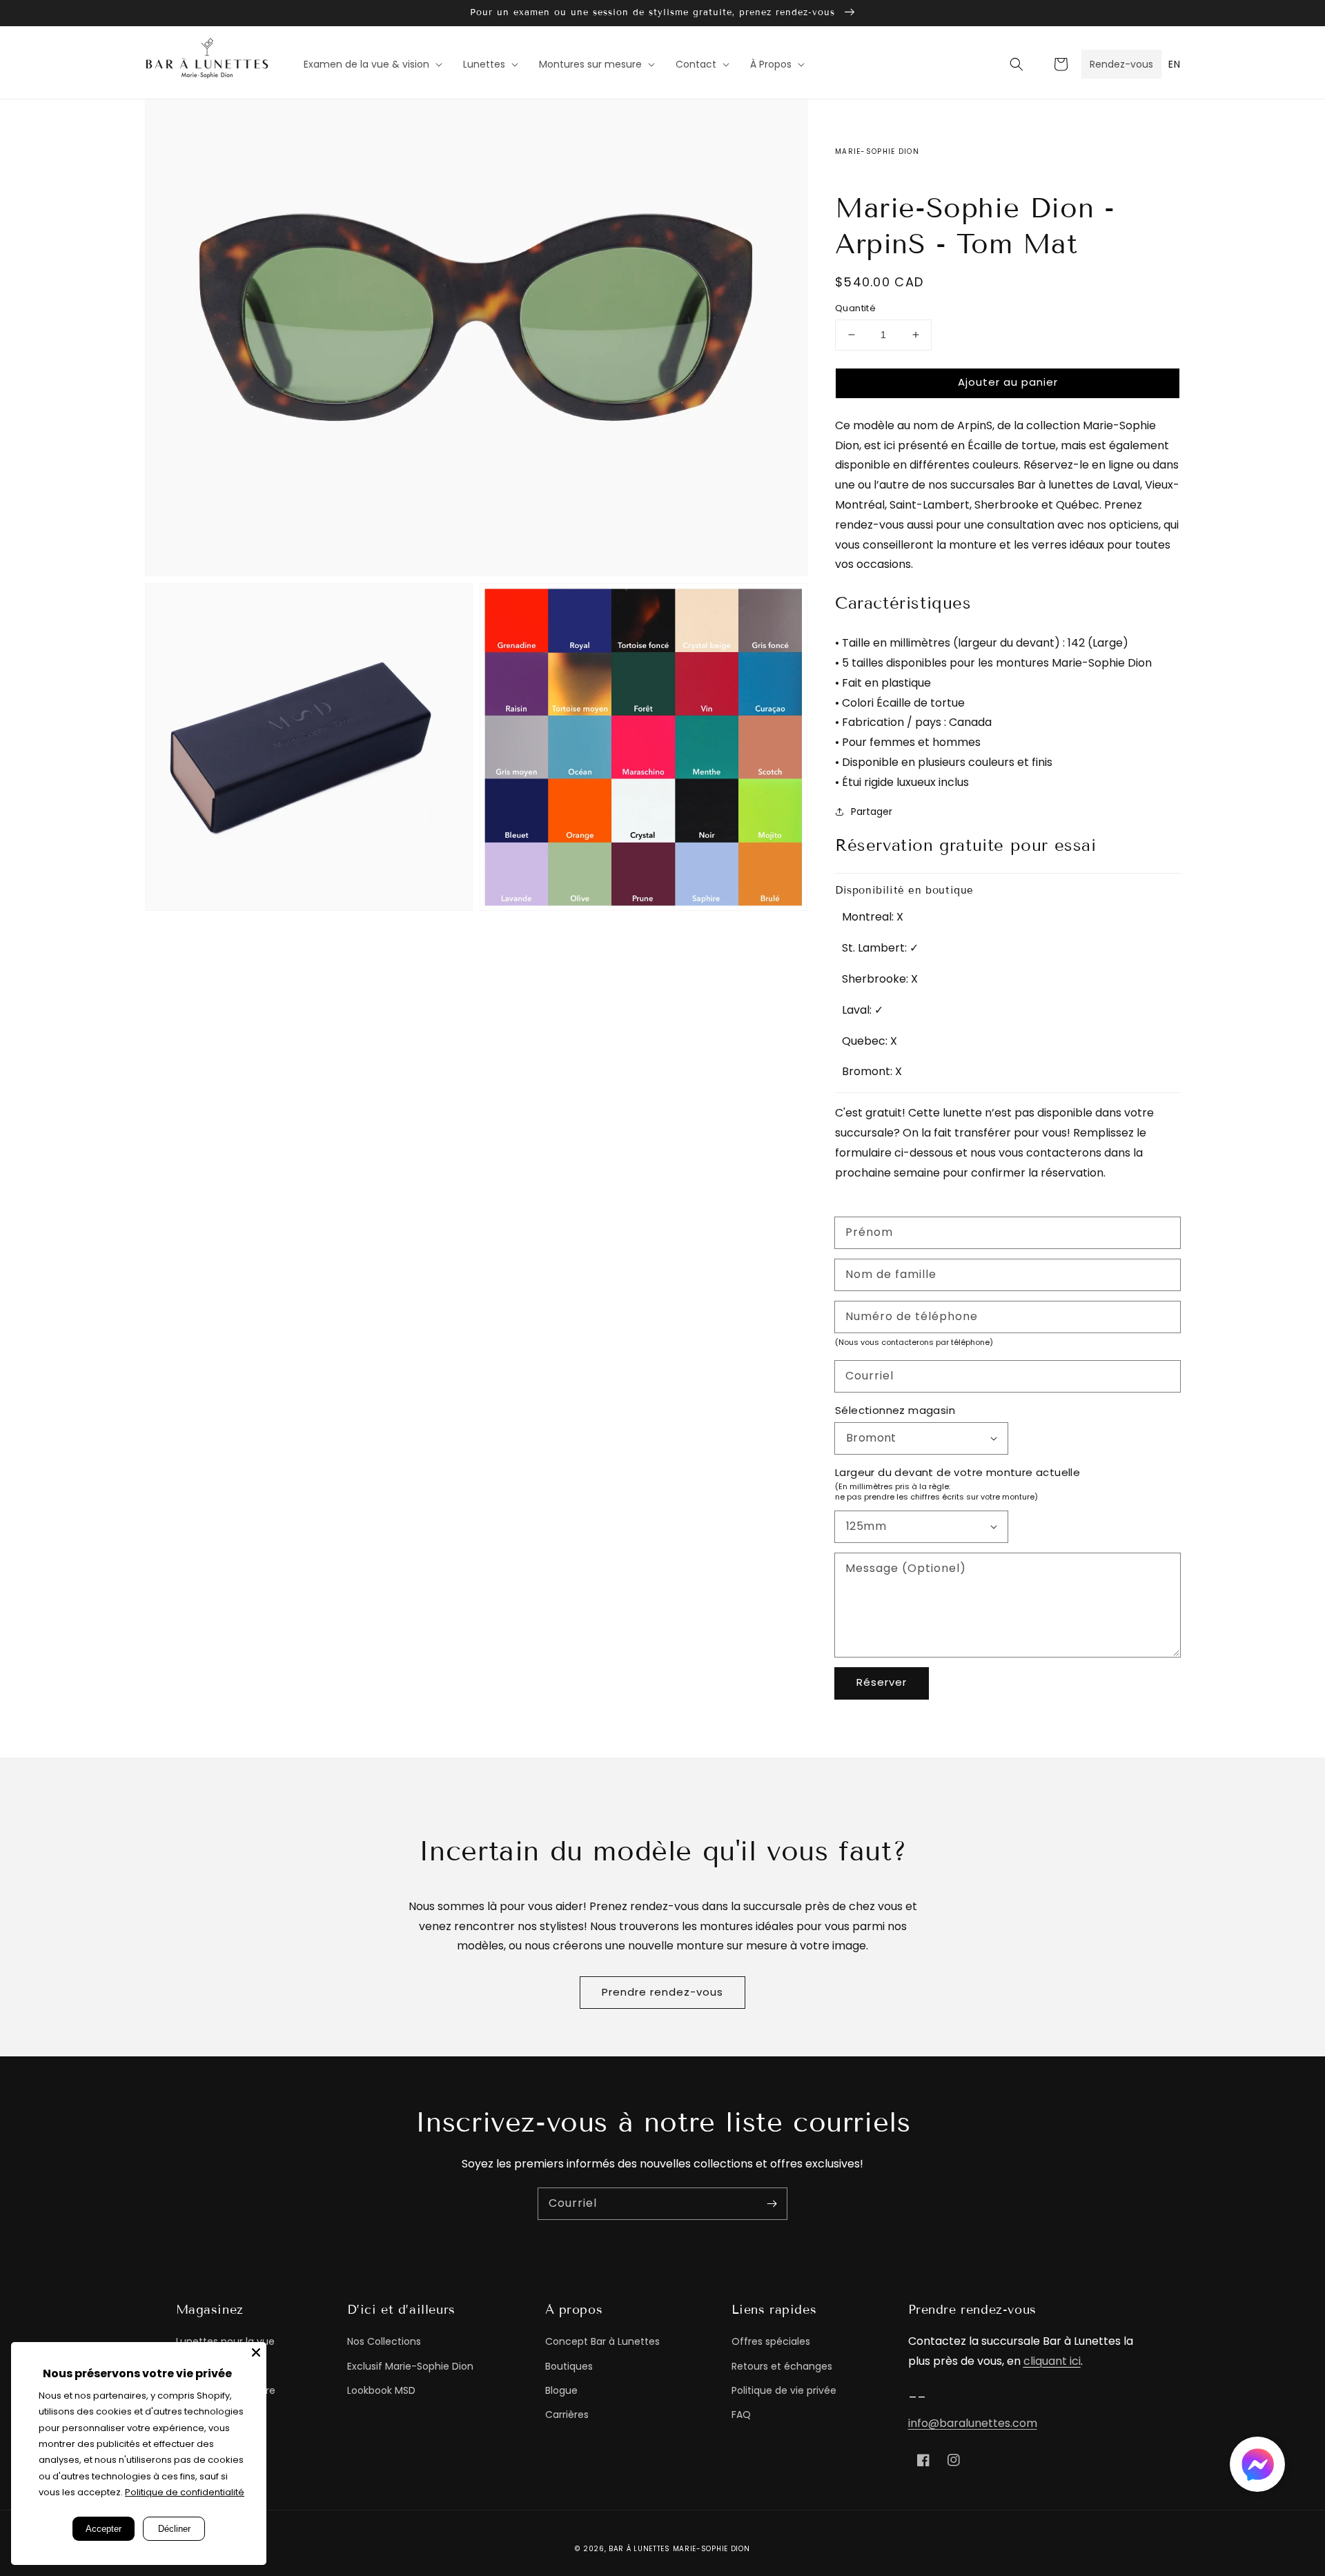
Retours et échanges (782, 2366)
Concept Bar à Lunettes (602, 2341)
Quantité (855, 308)
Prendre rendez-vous (662, 1992)
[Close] (256, 2352)
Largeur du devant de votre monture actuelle (958, 1472)
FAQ (741, 2415)
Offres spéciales (771, 2341)
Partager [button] (872, 812)
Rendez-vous (1121, 64)
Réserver (882, 1682)
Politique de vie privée (784, 2390)
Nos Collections (384, 2341)
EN (1174, 64)
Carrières (567, 2415)
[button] (1017, 64)
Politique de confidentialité (185, 2492)
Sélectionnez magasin (895, 1410)
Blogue (561, 2390)
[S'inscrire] (772, 2203)
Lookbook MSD (381, 2390)
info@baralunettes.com (973, 2423)
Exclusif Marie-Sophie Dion (410, 2366)
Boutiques (569, 2366)
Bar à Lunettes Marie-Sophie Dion (679, 2549)
